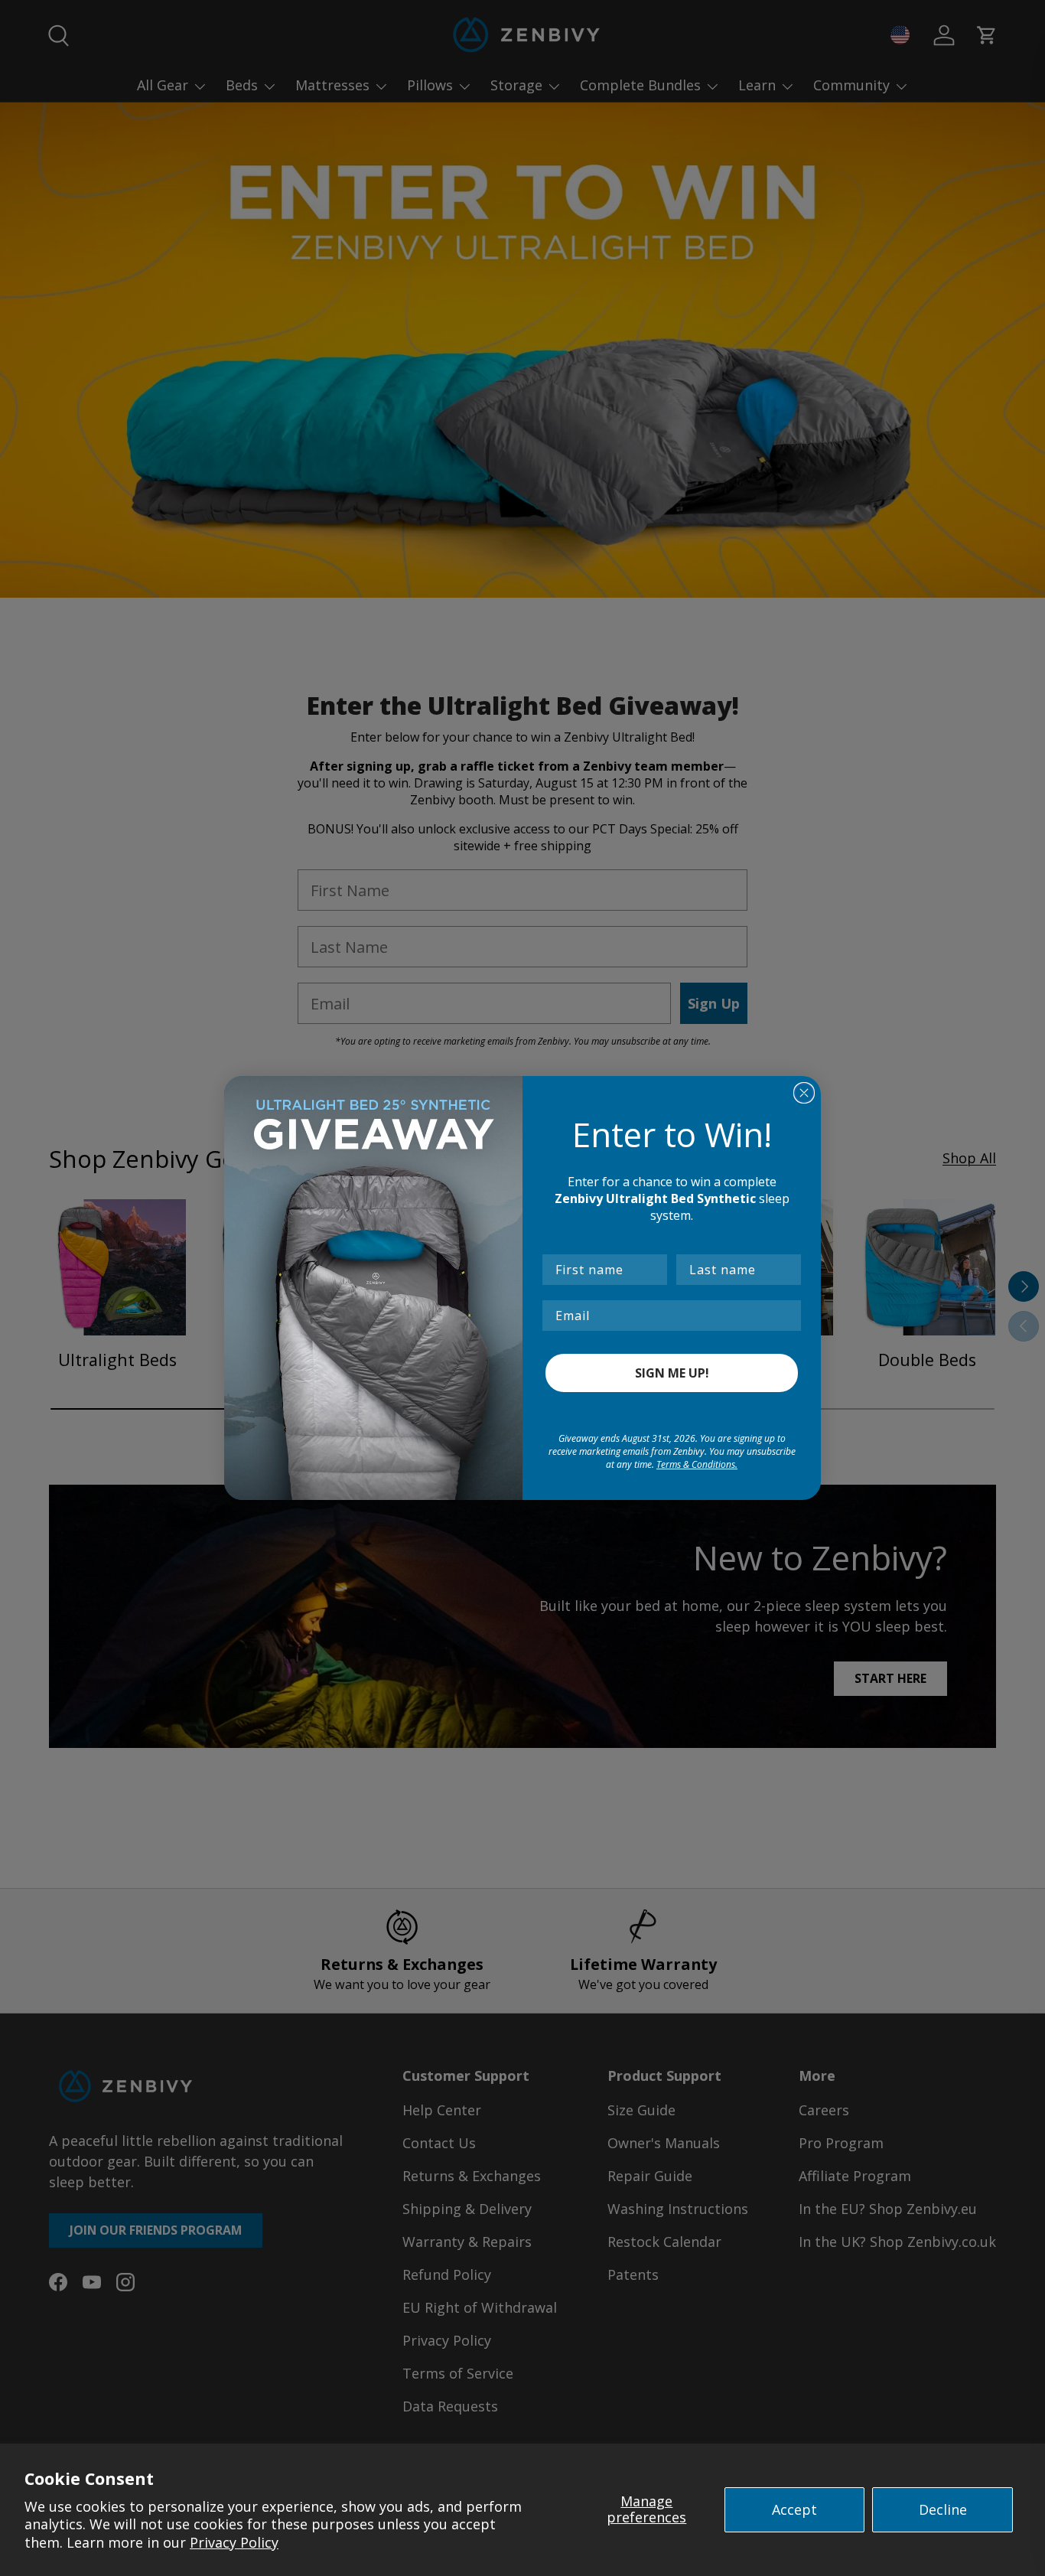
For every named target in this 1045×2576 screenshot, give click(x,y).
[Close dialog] (804, 1093)
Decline (943, 2509)
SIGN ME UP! (672, 1373)
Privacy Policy (234, 2542)
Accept (794, 2509)
